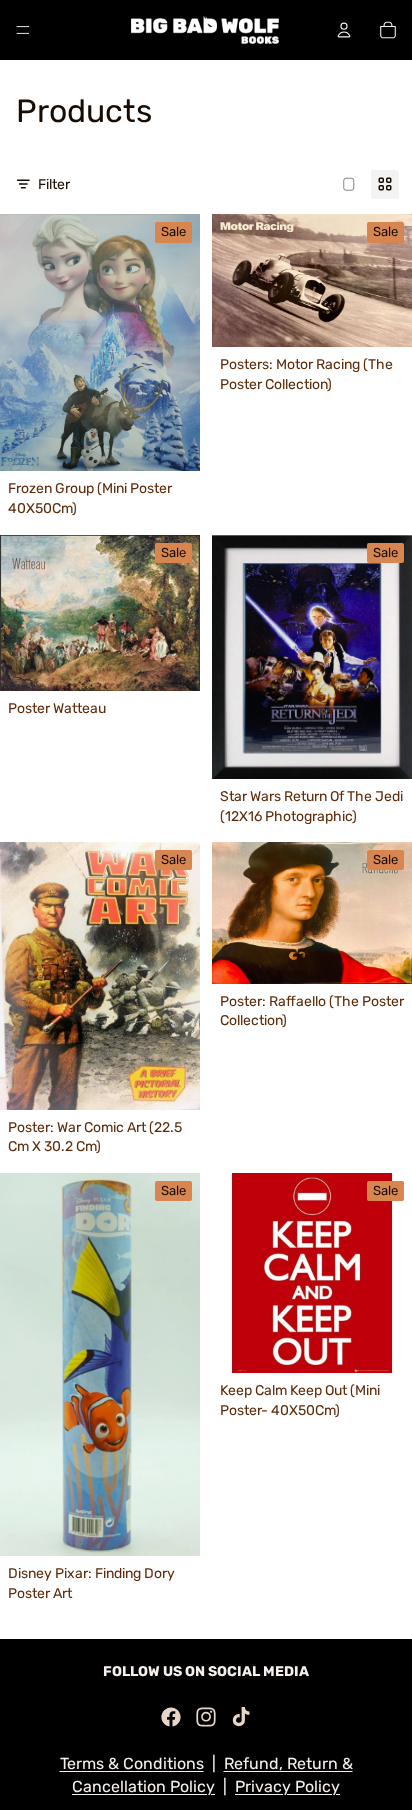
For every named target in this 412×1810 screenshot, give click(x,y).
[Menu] (23, 30)
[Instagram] (206, 1717)
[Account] (344, 30)
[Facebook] (171, 1717)
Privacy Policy (287, 1786)
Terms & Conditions (132, 1763)
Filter (54, 184)
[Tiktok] (241, 1717)
